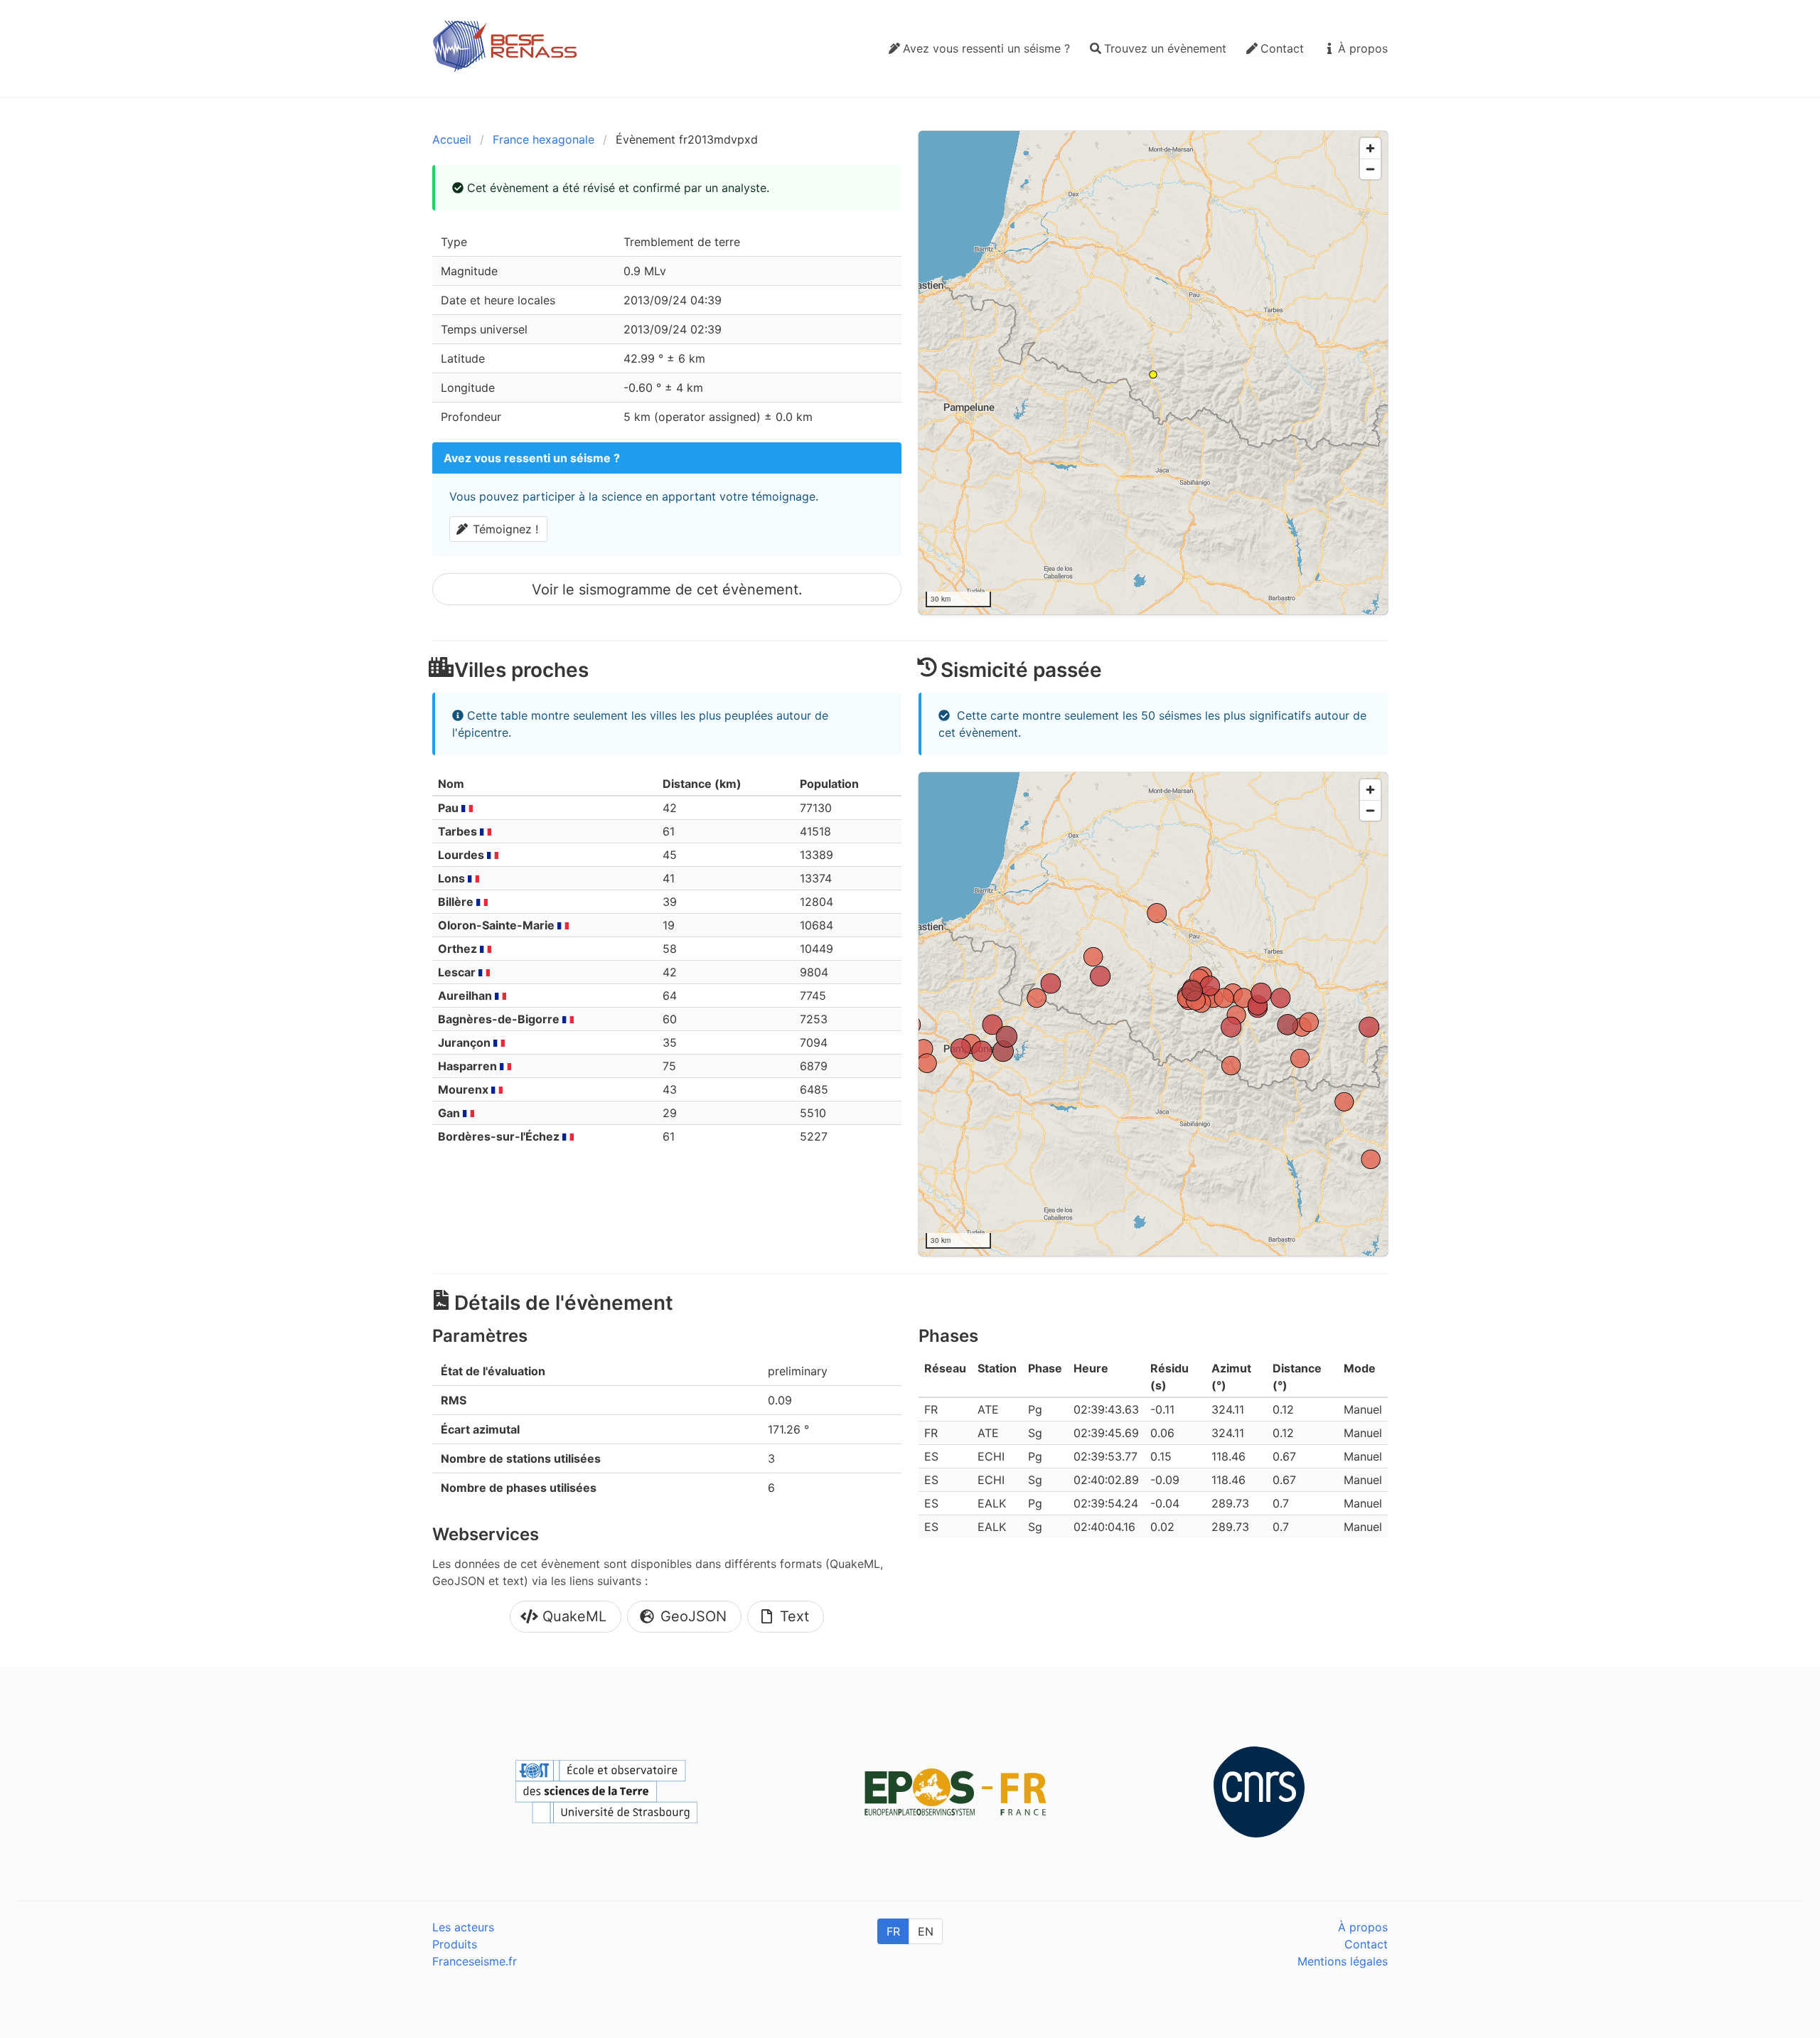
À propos (1363, 1927)
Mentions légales (1343, 1961)
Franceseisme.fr (475, 1961)
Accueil (452, 139)
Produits (455, 1944)
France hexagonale (544, 139)
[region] (1153, 373)
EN (926, 1931)
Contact (1366, 1944)
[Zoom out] (1370, 169)
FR (893, 1931)
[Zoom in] (1370, 148)
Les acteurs (463, 1927)
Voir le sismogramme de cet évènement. (667, 589)
